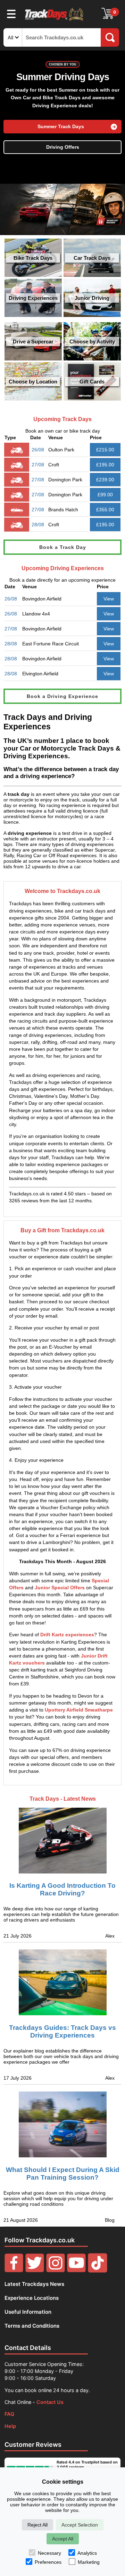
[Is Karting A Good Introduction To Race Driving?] (62, 1835)
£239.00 (105, 480)
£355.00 (105, 510)
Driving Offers (63, 147)
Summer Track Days (61, 127)
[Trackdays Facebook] (14, 2271)
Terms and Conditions (32, 2326)
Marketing (89, 2562)
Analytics (87, 2553)
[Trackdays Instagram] (56, 2271)
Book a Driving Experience (62, 696)
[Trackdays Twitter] (35, 2271)
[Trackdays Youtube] (76, 2271)
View (109, 599)
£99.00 (105, 495)
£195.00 (105, 465)
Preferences (48, 2562)
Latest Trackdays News (34, 2284)
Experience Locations (32, 2298)
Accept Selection (80, 2525)
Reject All (37, 2525)
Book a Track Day (63, 547)
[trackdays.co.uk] (55, 20)
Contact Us (50, 2402)
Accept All (63, 2539)
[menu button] (11, 14)
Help (10, 2426)
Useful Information (28, 2312)
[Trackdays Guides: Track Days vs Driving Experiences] (62, 1982)
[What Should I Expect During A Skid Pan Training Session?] (62, 2124)
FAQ (9, 2414)
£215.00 (105, 450)
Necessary (49, 2553)
